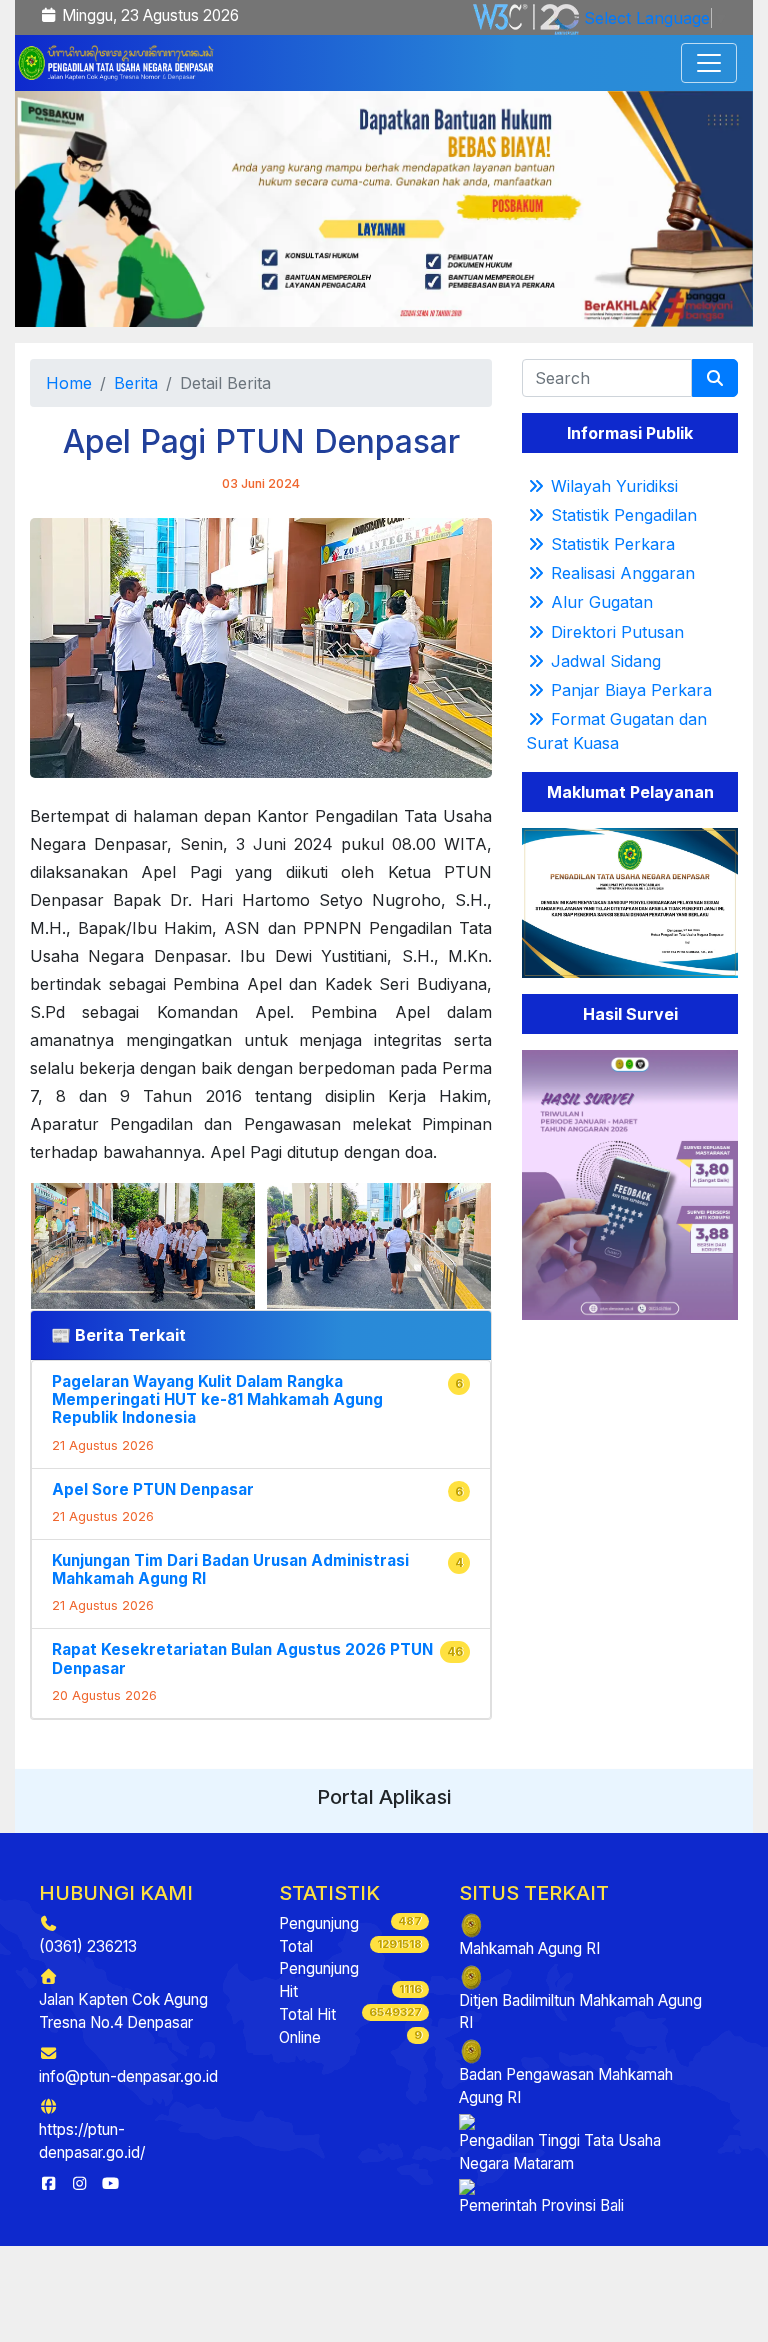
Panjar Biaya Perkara (631, 690)
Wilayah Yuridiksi (614, 486)
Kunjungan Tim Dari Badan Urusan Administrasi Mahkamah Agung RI (230, 1569)
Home (69, 383)
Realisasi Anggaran (623, 573)
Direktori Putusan (617, 632)
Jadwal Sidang (606, 661)
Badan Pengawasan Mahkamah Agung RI (566, 2086)
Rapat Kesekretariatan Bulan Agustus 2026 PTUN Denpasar (242, 1658)
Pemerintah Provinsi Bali (541, 2205)
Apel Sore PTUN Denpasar (153, 1489)
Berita (136, 383)
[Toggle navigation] (709, 63)
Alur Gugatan (602, 602)
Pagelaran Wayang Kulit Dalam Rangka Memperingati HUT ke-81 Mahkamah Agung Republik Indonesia (217, 1399)
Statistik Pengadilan (624, 515)
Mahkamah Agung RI (529, 1948)
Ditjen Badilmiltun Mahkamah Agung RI (580, 2012)
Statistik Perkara (613, 544)
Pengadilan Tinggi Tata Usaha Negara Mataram (560, 2152)
